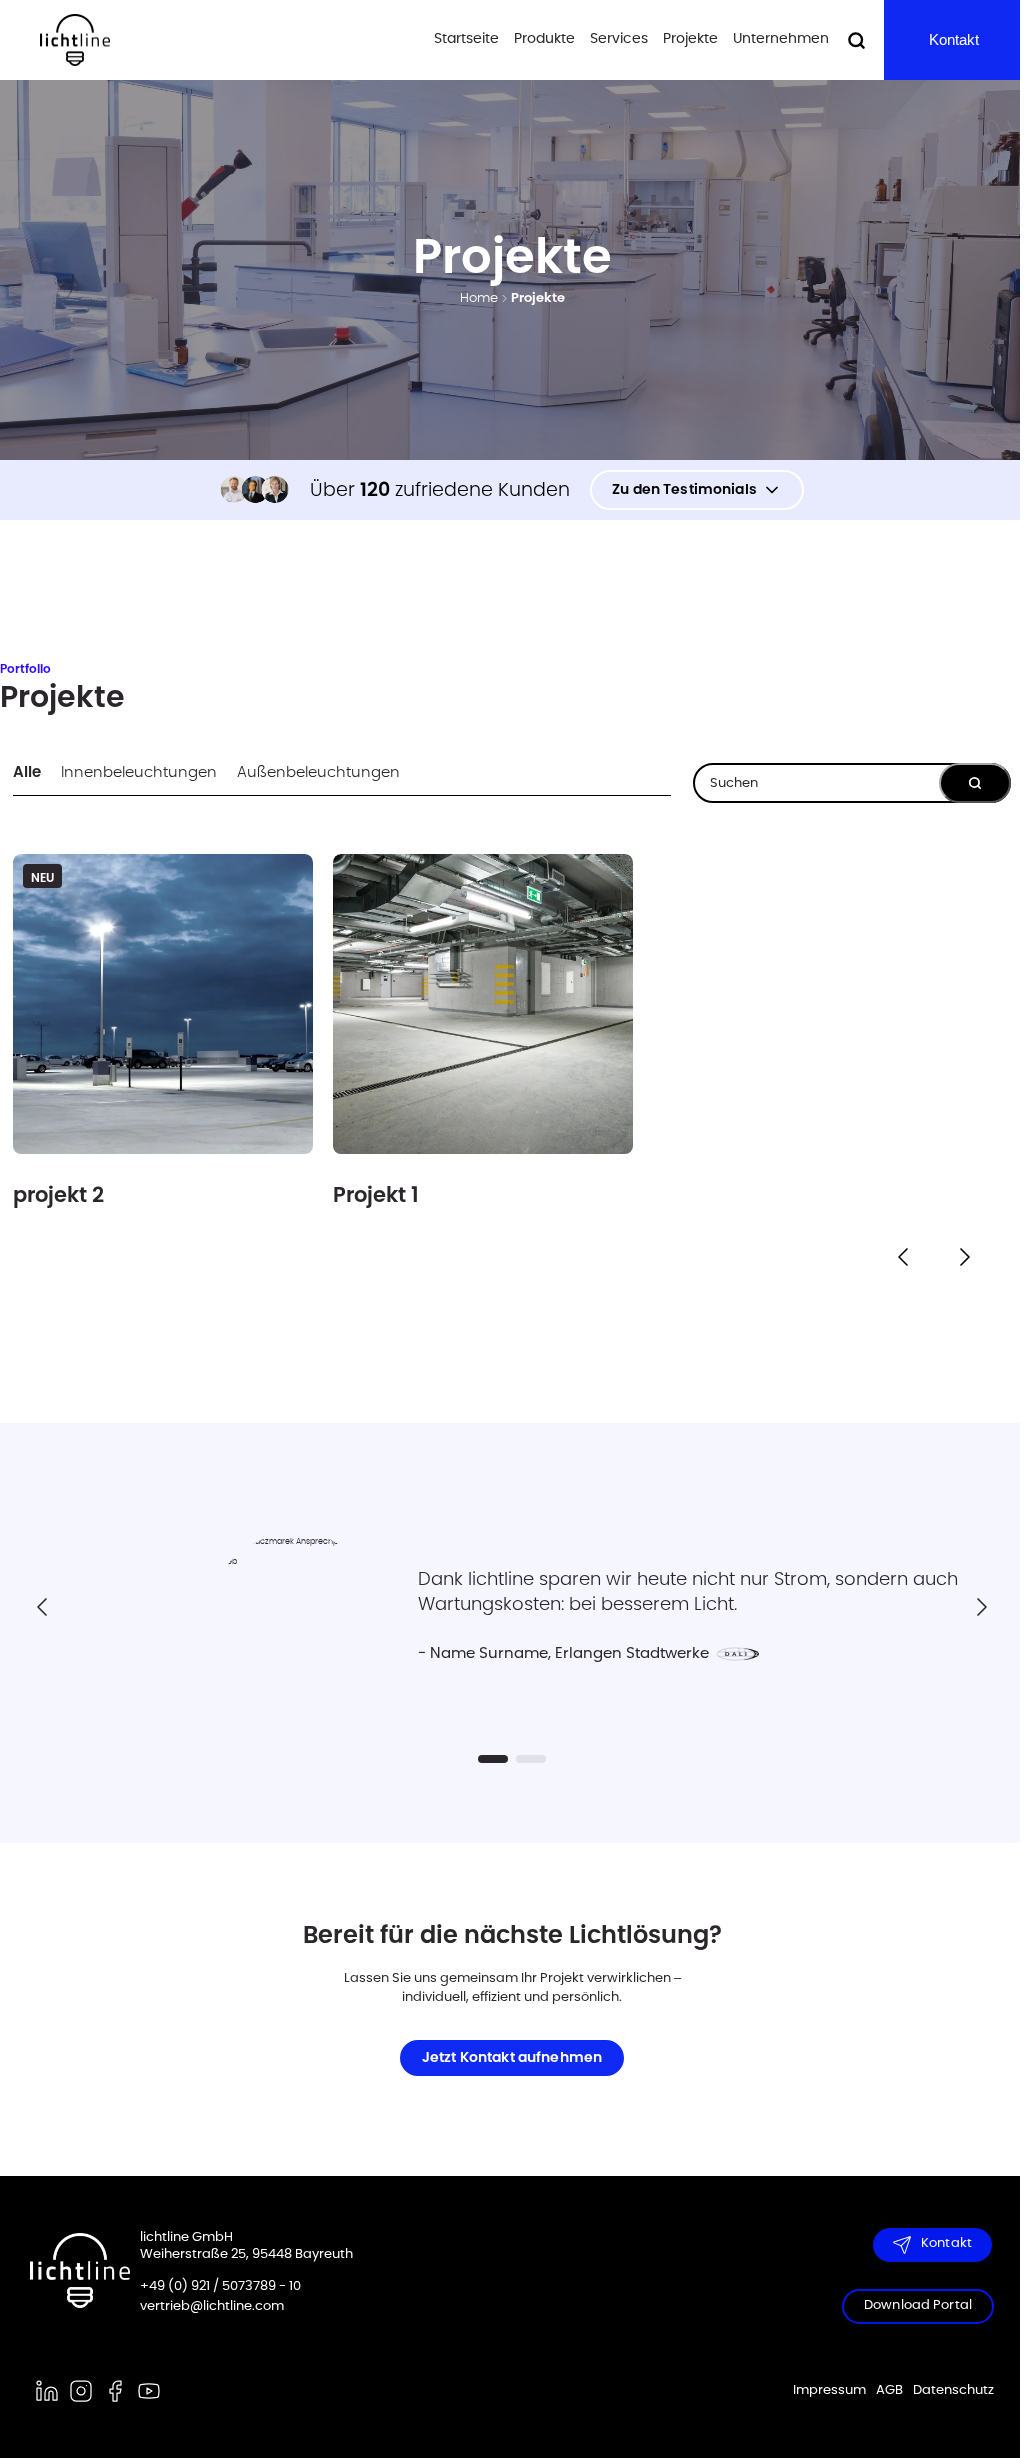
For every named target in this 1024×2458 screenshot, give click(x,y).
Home (479, 298)
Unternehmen (781, 39)
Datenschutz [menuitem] (953, 2390)
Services (619, 39)
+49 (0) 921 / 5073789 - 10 (220, 2286)
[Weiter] (965, 1257)
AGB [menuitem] (889, 2390)
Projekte (690, 39)
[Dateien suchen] (975, 783)
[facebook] (115, 2391)
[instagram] (81, 2391)
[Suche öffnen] (856, 40)
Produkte (544, 39)
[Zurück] (903, 1257)
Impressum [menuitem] (829, 2390)
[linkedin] (47, 2391)
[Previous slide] (42, 1607)
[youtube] (149, 2391)
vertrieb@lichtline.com (212, 2306)
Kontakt (954, 39)
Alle (27, 772)
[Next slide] (982, 1607)
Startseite (466, 39)
